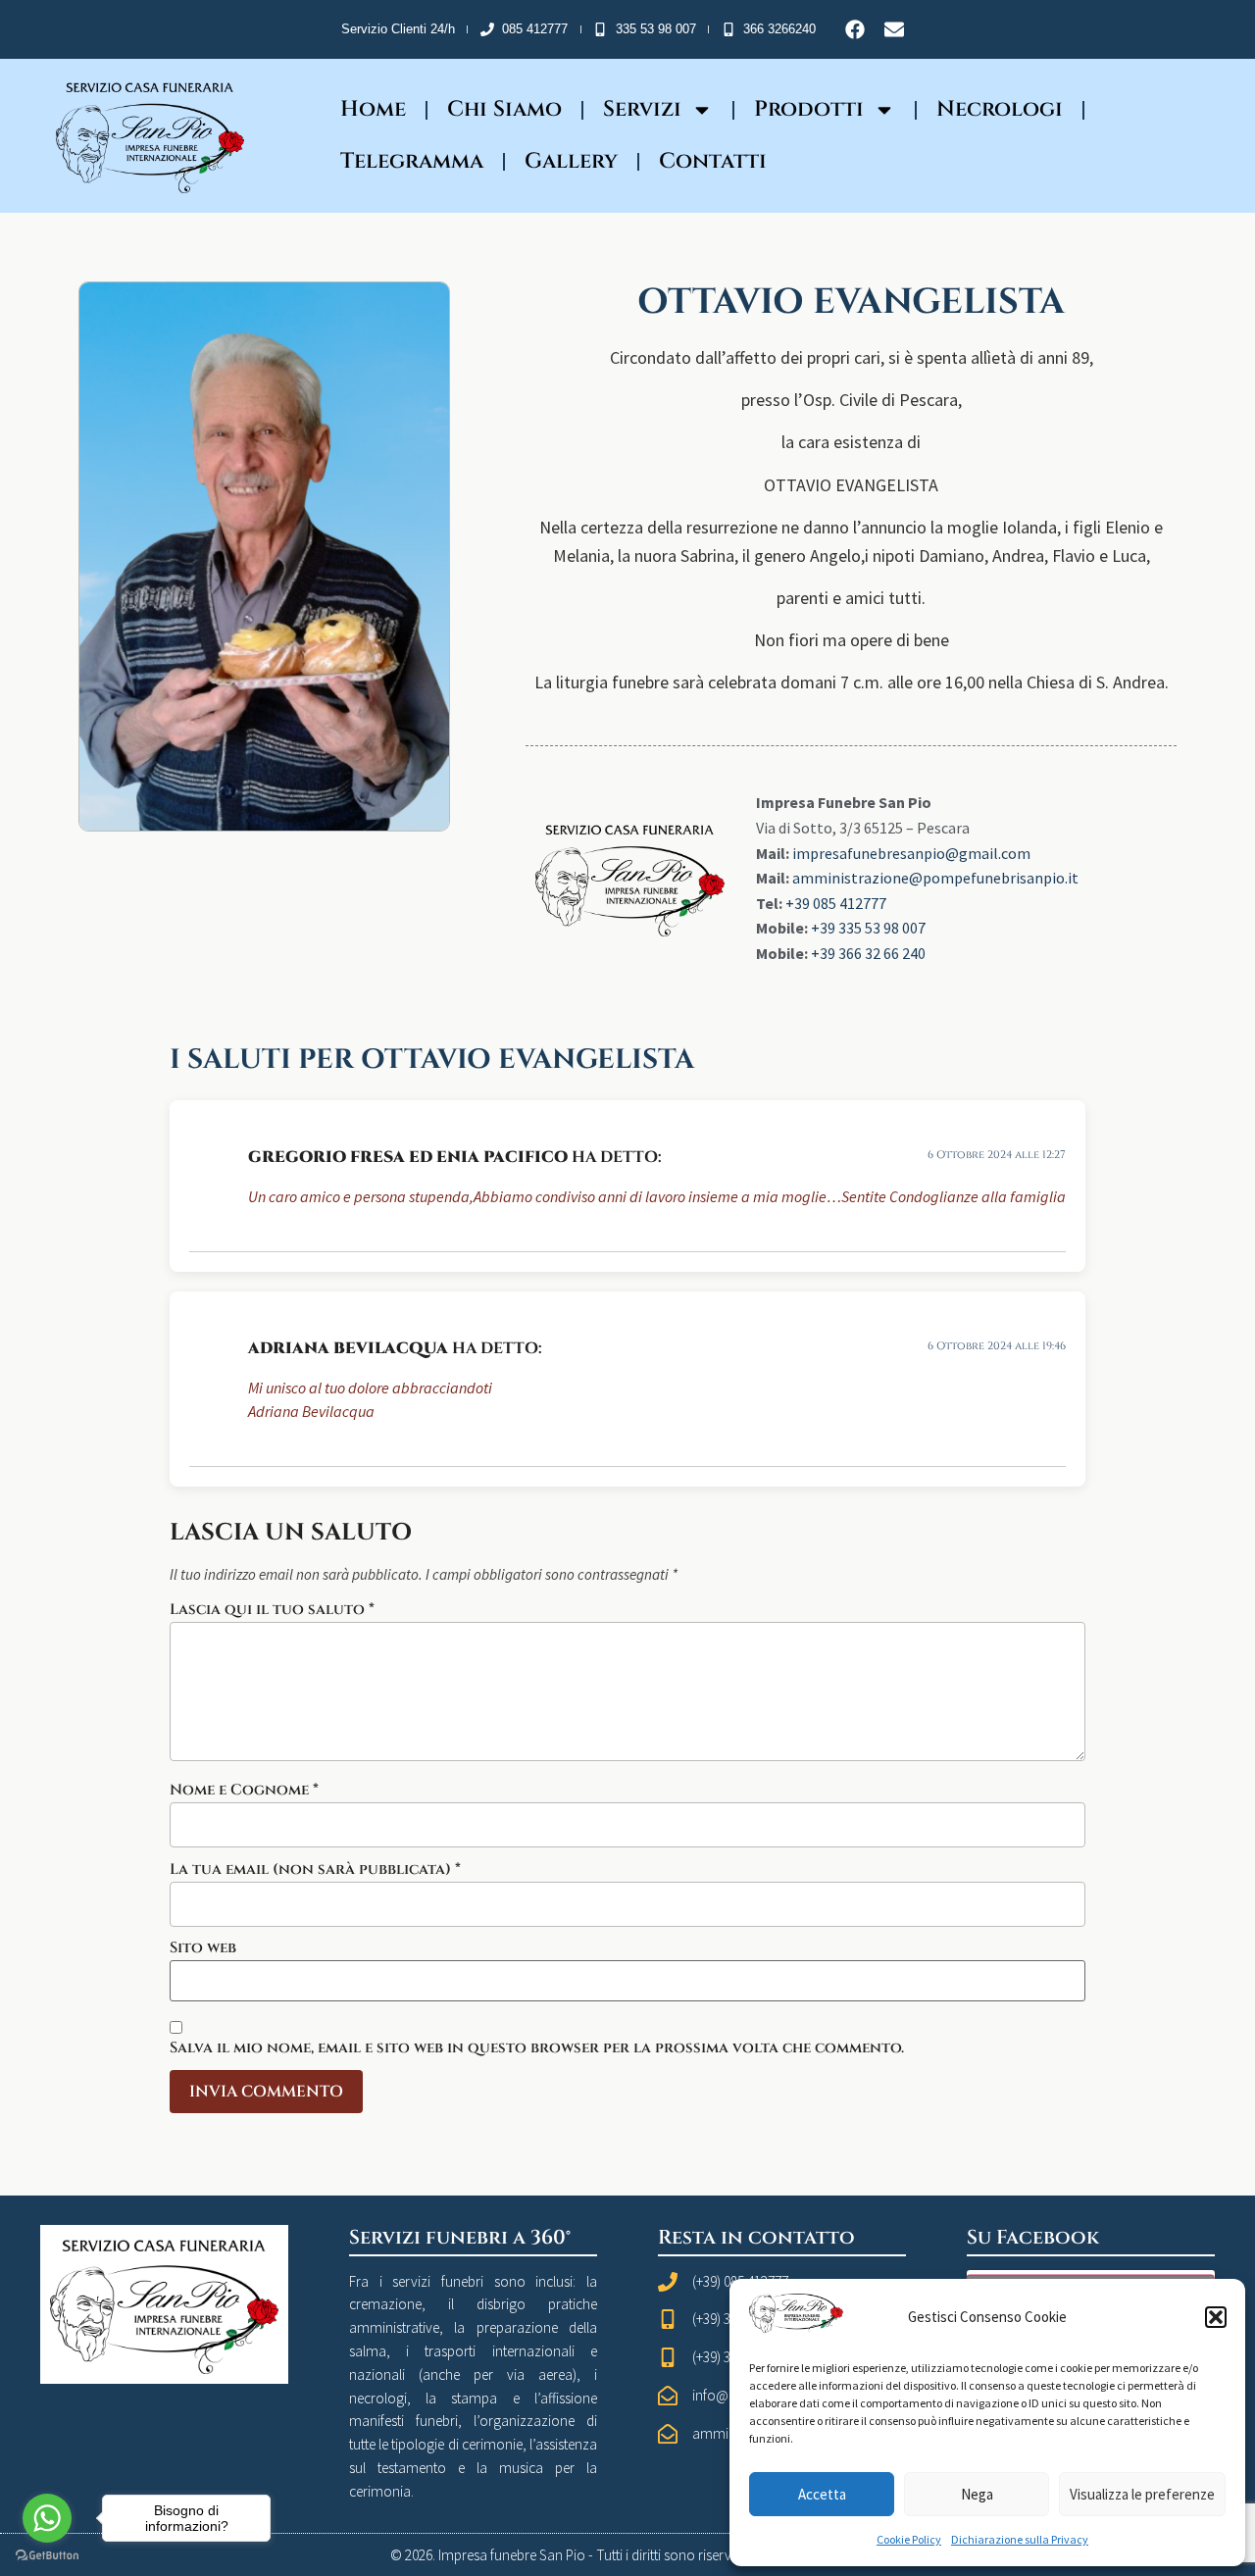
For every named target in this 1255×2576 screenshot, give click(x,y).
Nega (977, 2494)
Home (373, 109)
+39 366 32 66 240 (868, 953)
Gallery (571, 161)
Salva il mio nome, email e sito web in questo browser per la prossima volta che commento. (537, 2048)
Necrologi (1000, 109)
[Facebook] (855, 29)
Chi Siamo (504, 109)
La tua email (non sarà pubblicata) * (315, 1869)
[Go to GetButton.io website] (47, 2556)
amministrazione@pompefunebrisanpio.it (935, 878)
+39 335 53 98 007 (868, 928)
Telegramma (412, 161)
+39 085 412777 (836, 903)
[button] (1216, 2317)
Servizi (642, 109)
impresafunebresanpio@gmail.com (911, 853)
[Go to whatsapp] (47, 2518)
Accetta (822, 2494)
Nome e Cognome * (244, 1790)
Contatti (713, 161)
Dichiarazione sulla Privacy (1020, 2539)
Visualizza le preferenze (1142, 2494)
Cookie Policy (909, 2539)
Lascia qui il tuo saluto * (272, 1610)
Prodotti (809, 109)
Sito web (203, 1948)
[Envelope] (894, 29)
